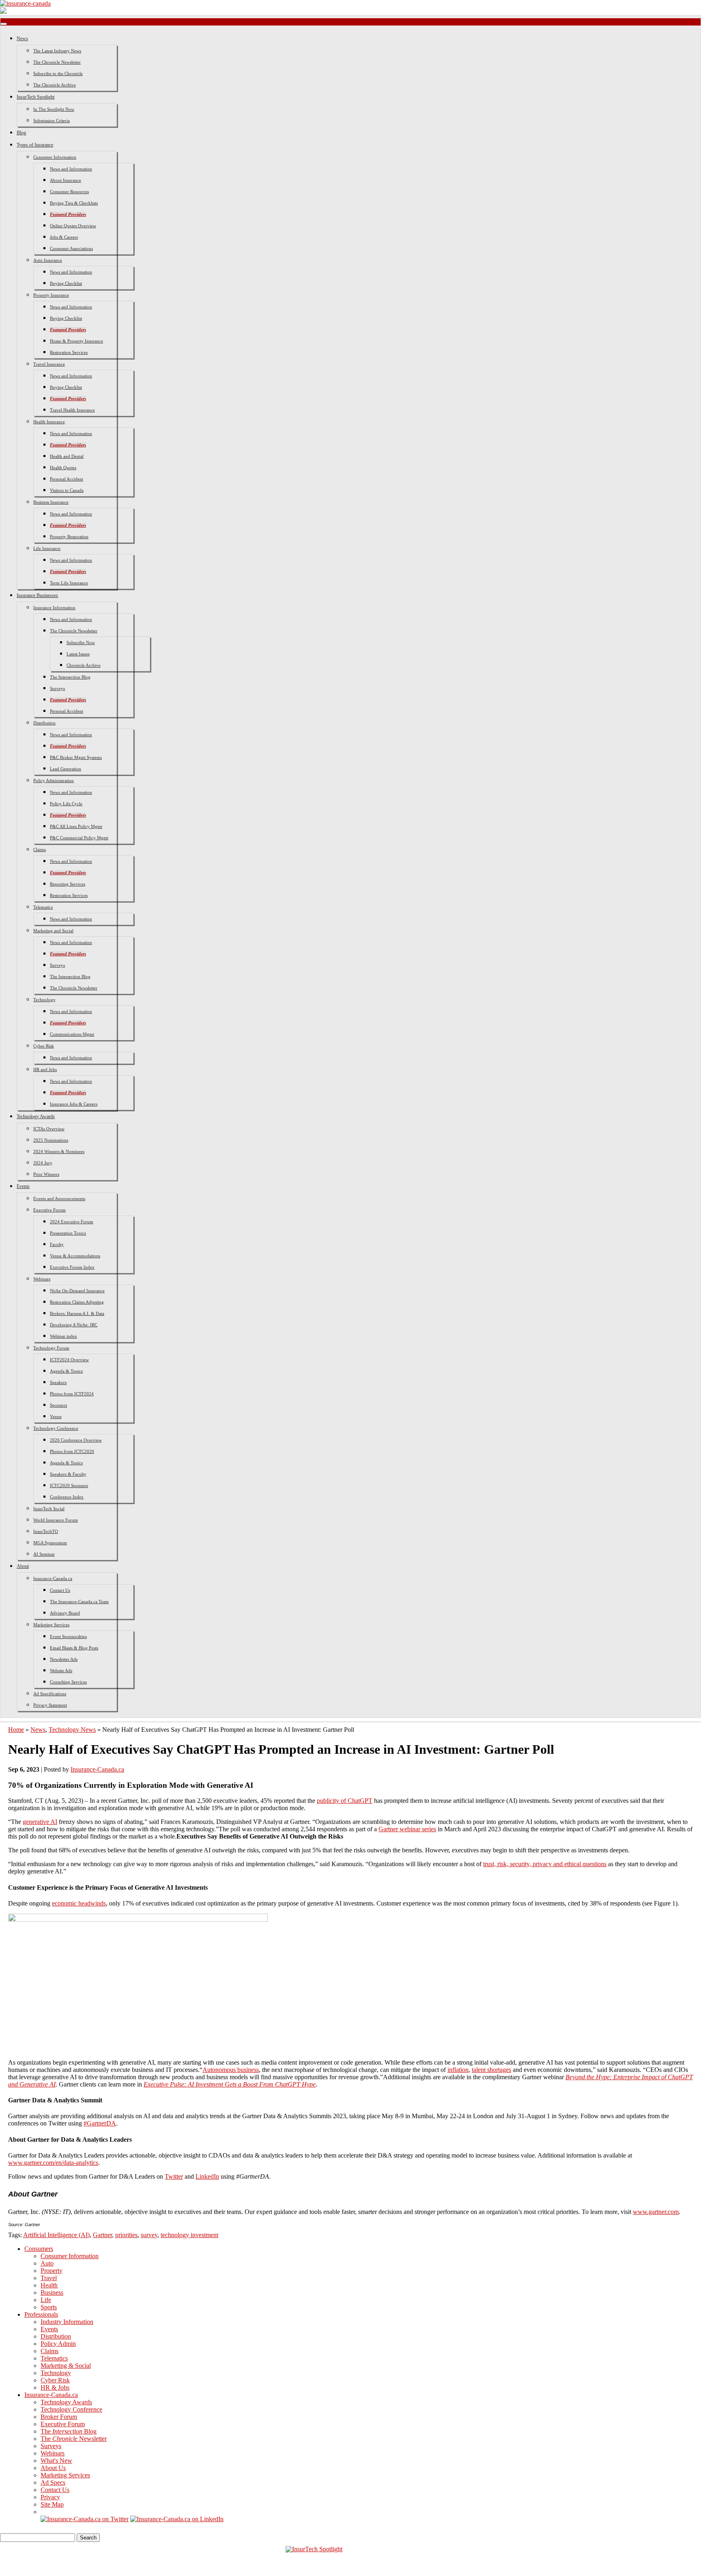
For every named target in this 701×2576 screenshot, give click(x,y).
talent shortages (491, 2070)
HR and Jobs (45, 1069)
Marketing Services (51, 1625)
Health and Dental (67, 456)
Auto (47, 2263)
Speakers (58, 1382)
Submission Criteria (52, 121)
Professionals (41, 2314)
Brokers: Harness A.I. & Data (77, 1313)
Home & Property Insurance (76, 341)
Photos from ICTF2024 (72, 1394)
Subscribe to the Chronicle (58, 73)
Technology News (72, 1730)
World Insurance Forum (56, 1520)
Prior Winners (46, 1174)
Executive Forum (49, 1210)
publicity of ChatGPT (345, 1801)
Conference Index (67, 1497)
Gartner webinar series (407, 1829)
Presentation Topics (68, 1233)
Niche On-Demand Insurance (77, 1291)
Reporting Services (68, 884)
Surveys (57, 688)
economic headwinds (79, 1903)
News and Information (71, 169)
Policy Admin (58, 2344)
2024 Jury (43, 1163)
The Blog (69, 2431)
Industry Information (67, 2322)
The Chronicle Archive (55, 85)
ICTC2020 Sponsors (69, 1485)
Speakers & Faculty (68, 1474)
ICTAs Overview (49, 1129)
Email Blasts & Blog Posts (74, 1648)
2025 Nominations (51, 1140)
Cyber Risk (44, 1046)
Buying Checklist (66, 283)
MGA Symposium (50, 1543)
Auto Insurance (48, 260)
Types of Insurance (35, 145)
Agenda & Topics (66, 1371)
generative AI (40, 1822)
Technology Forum (51, 1348)
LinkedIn (207, 2176)
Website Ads (61, 1671)
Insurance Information (54, 608)
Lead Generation (66, 769)
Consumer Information (55, 157)
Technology (44, 1000)
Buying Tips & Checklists (74, 203)
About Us (53, 2468)
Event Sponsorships (68, 1636)
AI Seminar (44, 1554)
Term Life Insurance (69, 583)
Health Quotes (63, 468)
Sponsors (58, 1405)
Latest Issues (78, 654)
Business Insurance (51, 502)
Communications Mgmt (72, 1034)
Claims (40, 849)
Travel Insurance (49, 364)
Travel (49, 2278)
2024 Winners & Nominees (59, 1151)
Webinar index (63, 1336)
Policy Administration (54, 780)
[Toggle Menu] (4, 24)
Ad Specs (53, 2482)
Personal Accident (67, 479)
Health (49, 2285)
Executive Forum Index (72, 1267)
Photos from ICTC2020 (72, 1451)
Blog (21, 133)
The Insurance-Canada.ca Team (79, 1602)
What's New (56, 2461)
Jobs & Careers (64, 237)
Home (16, 1730)
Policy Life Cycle (66, 804)
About (23, 1566)
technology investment (189, 2235)
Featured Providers (68, 214)
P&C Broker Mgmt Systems (76, 757)
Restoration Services (69, 352)
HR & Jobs (55, 2387)
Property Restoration (69, 537)
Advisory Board (65, 1613)
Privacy (50, 2497)
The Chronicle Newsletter (57, 62)
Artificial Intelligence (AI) (56, 2235)
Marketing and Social (53, 931)
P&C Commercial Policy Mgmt (79, 838)
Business (52, 2293)
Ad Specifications (50, 1694)
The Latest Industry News (57, 51)
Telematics (43, 907)
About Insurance (66, 180)
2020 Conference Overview (76, 1440)
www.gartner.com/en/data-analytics (53, 2163)
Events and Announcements (59, 1199)
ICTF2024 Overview (69, 1360)
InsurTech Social (49, 1509)
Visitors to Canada (67, 490)
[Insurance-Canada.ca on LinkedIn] (177, 2519)
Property (52, 2271)
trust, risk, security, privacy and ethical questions (545, 1864)
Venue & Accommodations (75, 1256)
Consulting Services (68, 1682)
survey (149, 2235)
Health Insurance (49, 422)
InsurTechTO (46, 1531)
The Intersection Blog (70, 677)
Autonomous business (231, 2070)
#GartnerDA (100, 2123)
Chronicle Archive (84, 665)
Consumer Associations (71, 248)
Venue (56, 1416)
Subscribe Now (81, 642)
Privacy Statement (50, 1705)
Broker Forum (59, 2417)
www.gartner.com (656, 2212)
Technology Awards (36, 1117)
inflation (458, 2070)
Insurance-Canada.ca (53, 1578)
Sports (49, 2307)
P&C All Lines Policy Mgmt (76, 826)
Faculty (57, 1244)
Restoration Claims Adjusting (77, 1302)
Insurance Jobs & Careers (74, 1104)
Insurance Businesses (37, 595)
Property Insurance (51, 295)
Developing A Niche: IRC (74, 1325)
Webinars (42, 1279)
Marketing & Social (66, 2366)
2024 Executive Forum (72, 1222)
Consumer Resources (69, 192)
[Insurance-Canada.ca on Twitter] (85, 2519)
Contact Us (60, 1590)
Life (46, 2300)
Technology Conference (56, 1428)
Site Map (52, 2504)
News (22, 39)
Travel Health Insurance (72, 410)
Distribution (44, 723)
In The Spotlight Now (54, 109)
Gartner (102, 2235)
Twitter (174, 2176)
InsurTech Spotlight (35, 97)
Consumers (39, 2249)
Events (23, 1186)
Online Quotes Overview (73, 226)
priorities (126, 2235)
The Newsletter (74, 2439)
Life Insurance (47, 548)
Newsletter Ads (64, 1659)
